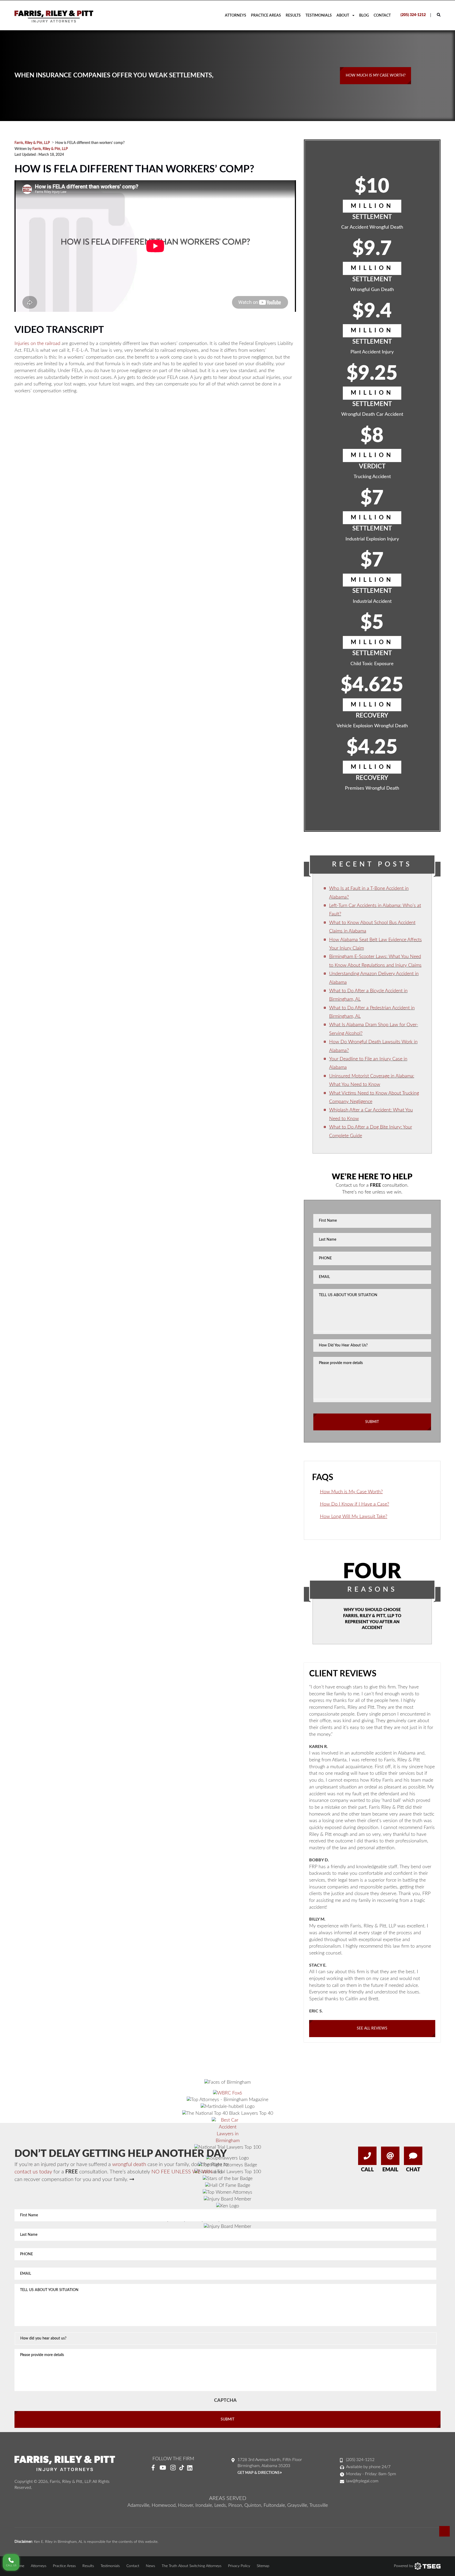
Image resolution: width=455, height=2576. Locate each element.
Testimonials (319, 16)
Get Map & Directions (259, 2473)
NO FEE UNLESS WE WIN (182, 2172)
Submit (372, 1422)
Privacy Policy (239, 2566)
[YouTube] (163, 2468)
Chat (413, 2170)
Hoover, (186, 2505)
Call (367, 2170)
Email (390, 2170)
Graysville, (298, 2505)
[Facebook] (153, 2468)
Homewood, (164, 2505)
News (150, 2566)
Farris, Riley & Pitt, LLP (50, 149)
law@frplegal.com (362, 2481)
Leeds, (221, 2505)
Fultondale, (275, 2505)
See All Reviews (372, 2028)
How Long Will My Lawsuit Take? (354, 1517)
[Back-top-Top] (444, 2531)
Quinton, (253, 2505)
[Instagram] (173, 2468)
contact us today (33, 2172)
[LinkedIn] (192, 2468)
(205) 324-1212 (413, 15)
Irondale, (204, 2505)
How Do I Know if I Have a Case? (355, 1504)
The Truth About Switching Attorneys (192, 2566)
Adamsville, (139, 2505)
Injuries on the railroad (37, 344)
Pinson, (236, 2505)
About (343, 16)
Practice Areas (266, 16)
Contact (382, 16)
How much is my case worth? (376, 76)
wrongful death (129, 2164)
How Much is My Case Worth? (351, 1492)
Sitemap (263, 2566)
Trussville (319, 2505)
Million (372, 206)
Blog (364, 16)
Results (293, 16)
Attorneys (236, 16)
